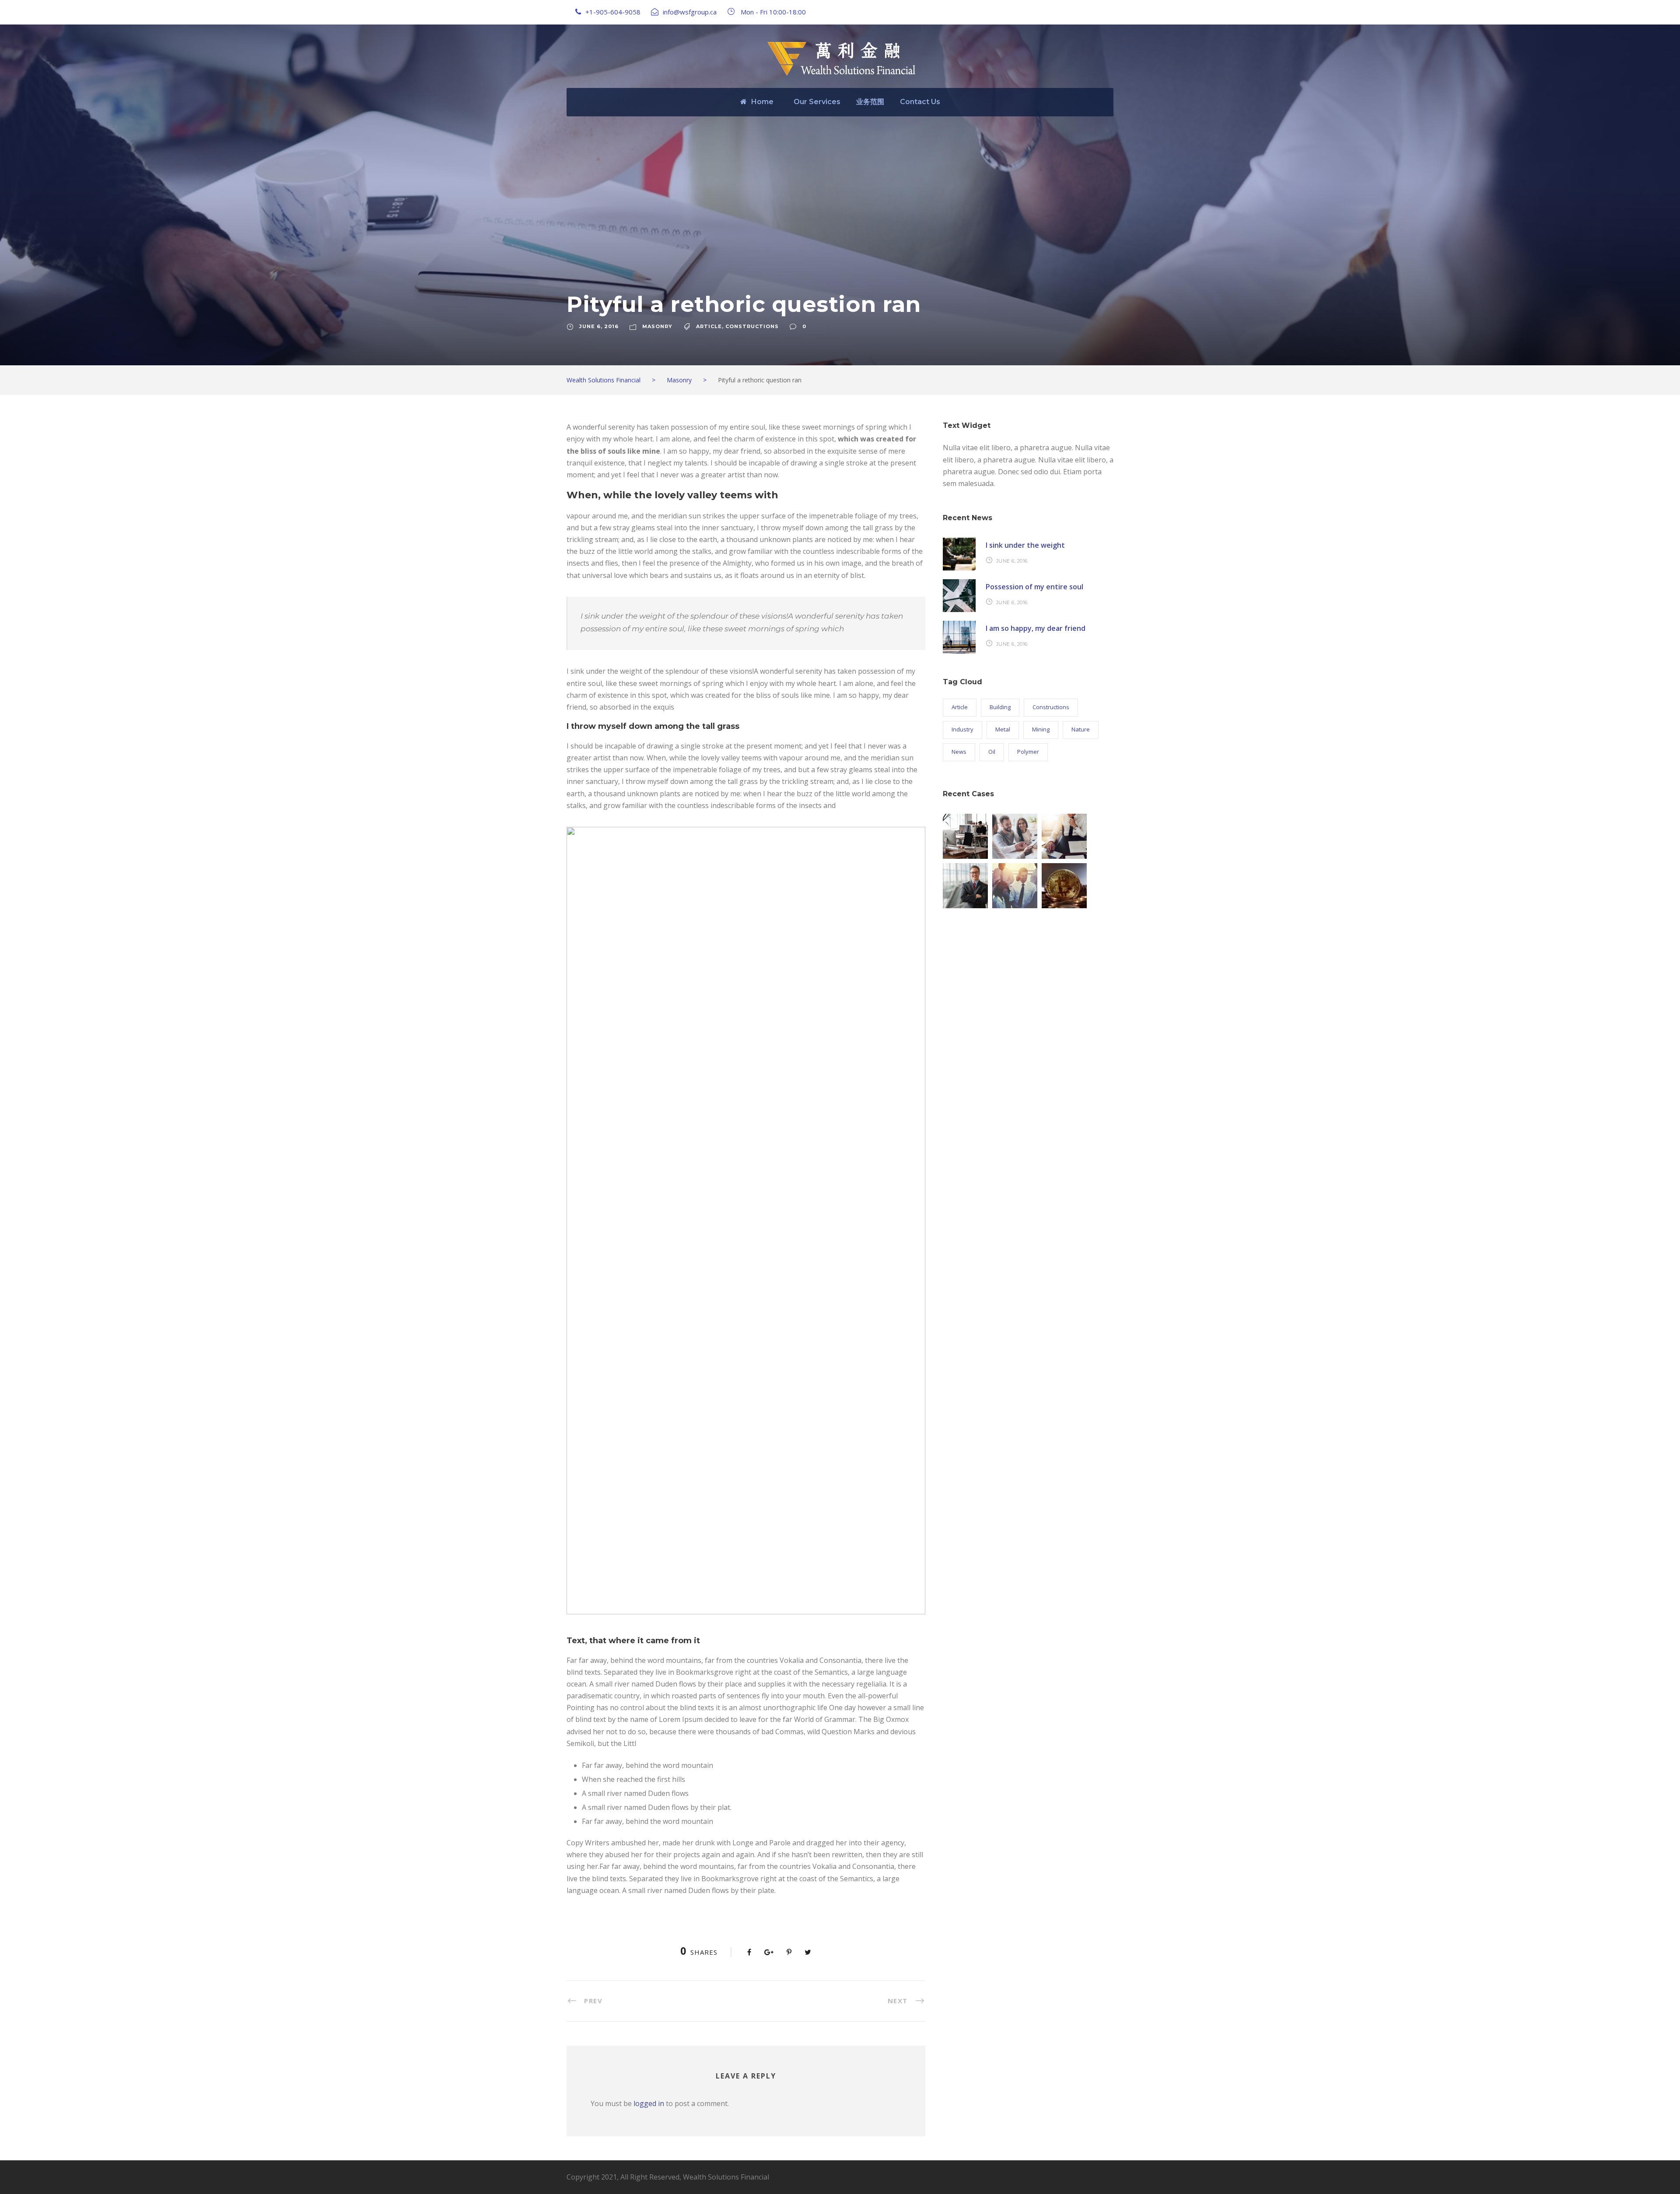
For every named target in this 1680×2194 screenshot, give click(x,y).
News (959, 752)
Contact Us (920, 102)
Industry (962, 729)
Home (762, 102)
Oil (992, 752)
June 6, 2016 (599, 326)
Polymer (1028, 752)
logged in (649, 2103)
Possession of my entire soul (1034, 587)
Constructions (752, 326)
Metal (1003, 729)
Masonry (657, 326)
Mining (1041, 729)
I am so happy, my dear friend (1036, 628)
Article (709, 326)
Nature (1081, 729)
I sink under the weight (1025, 545)
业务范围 (870, 102)
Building (1000, 707)
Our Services (817, 102)
